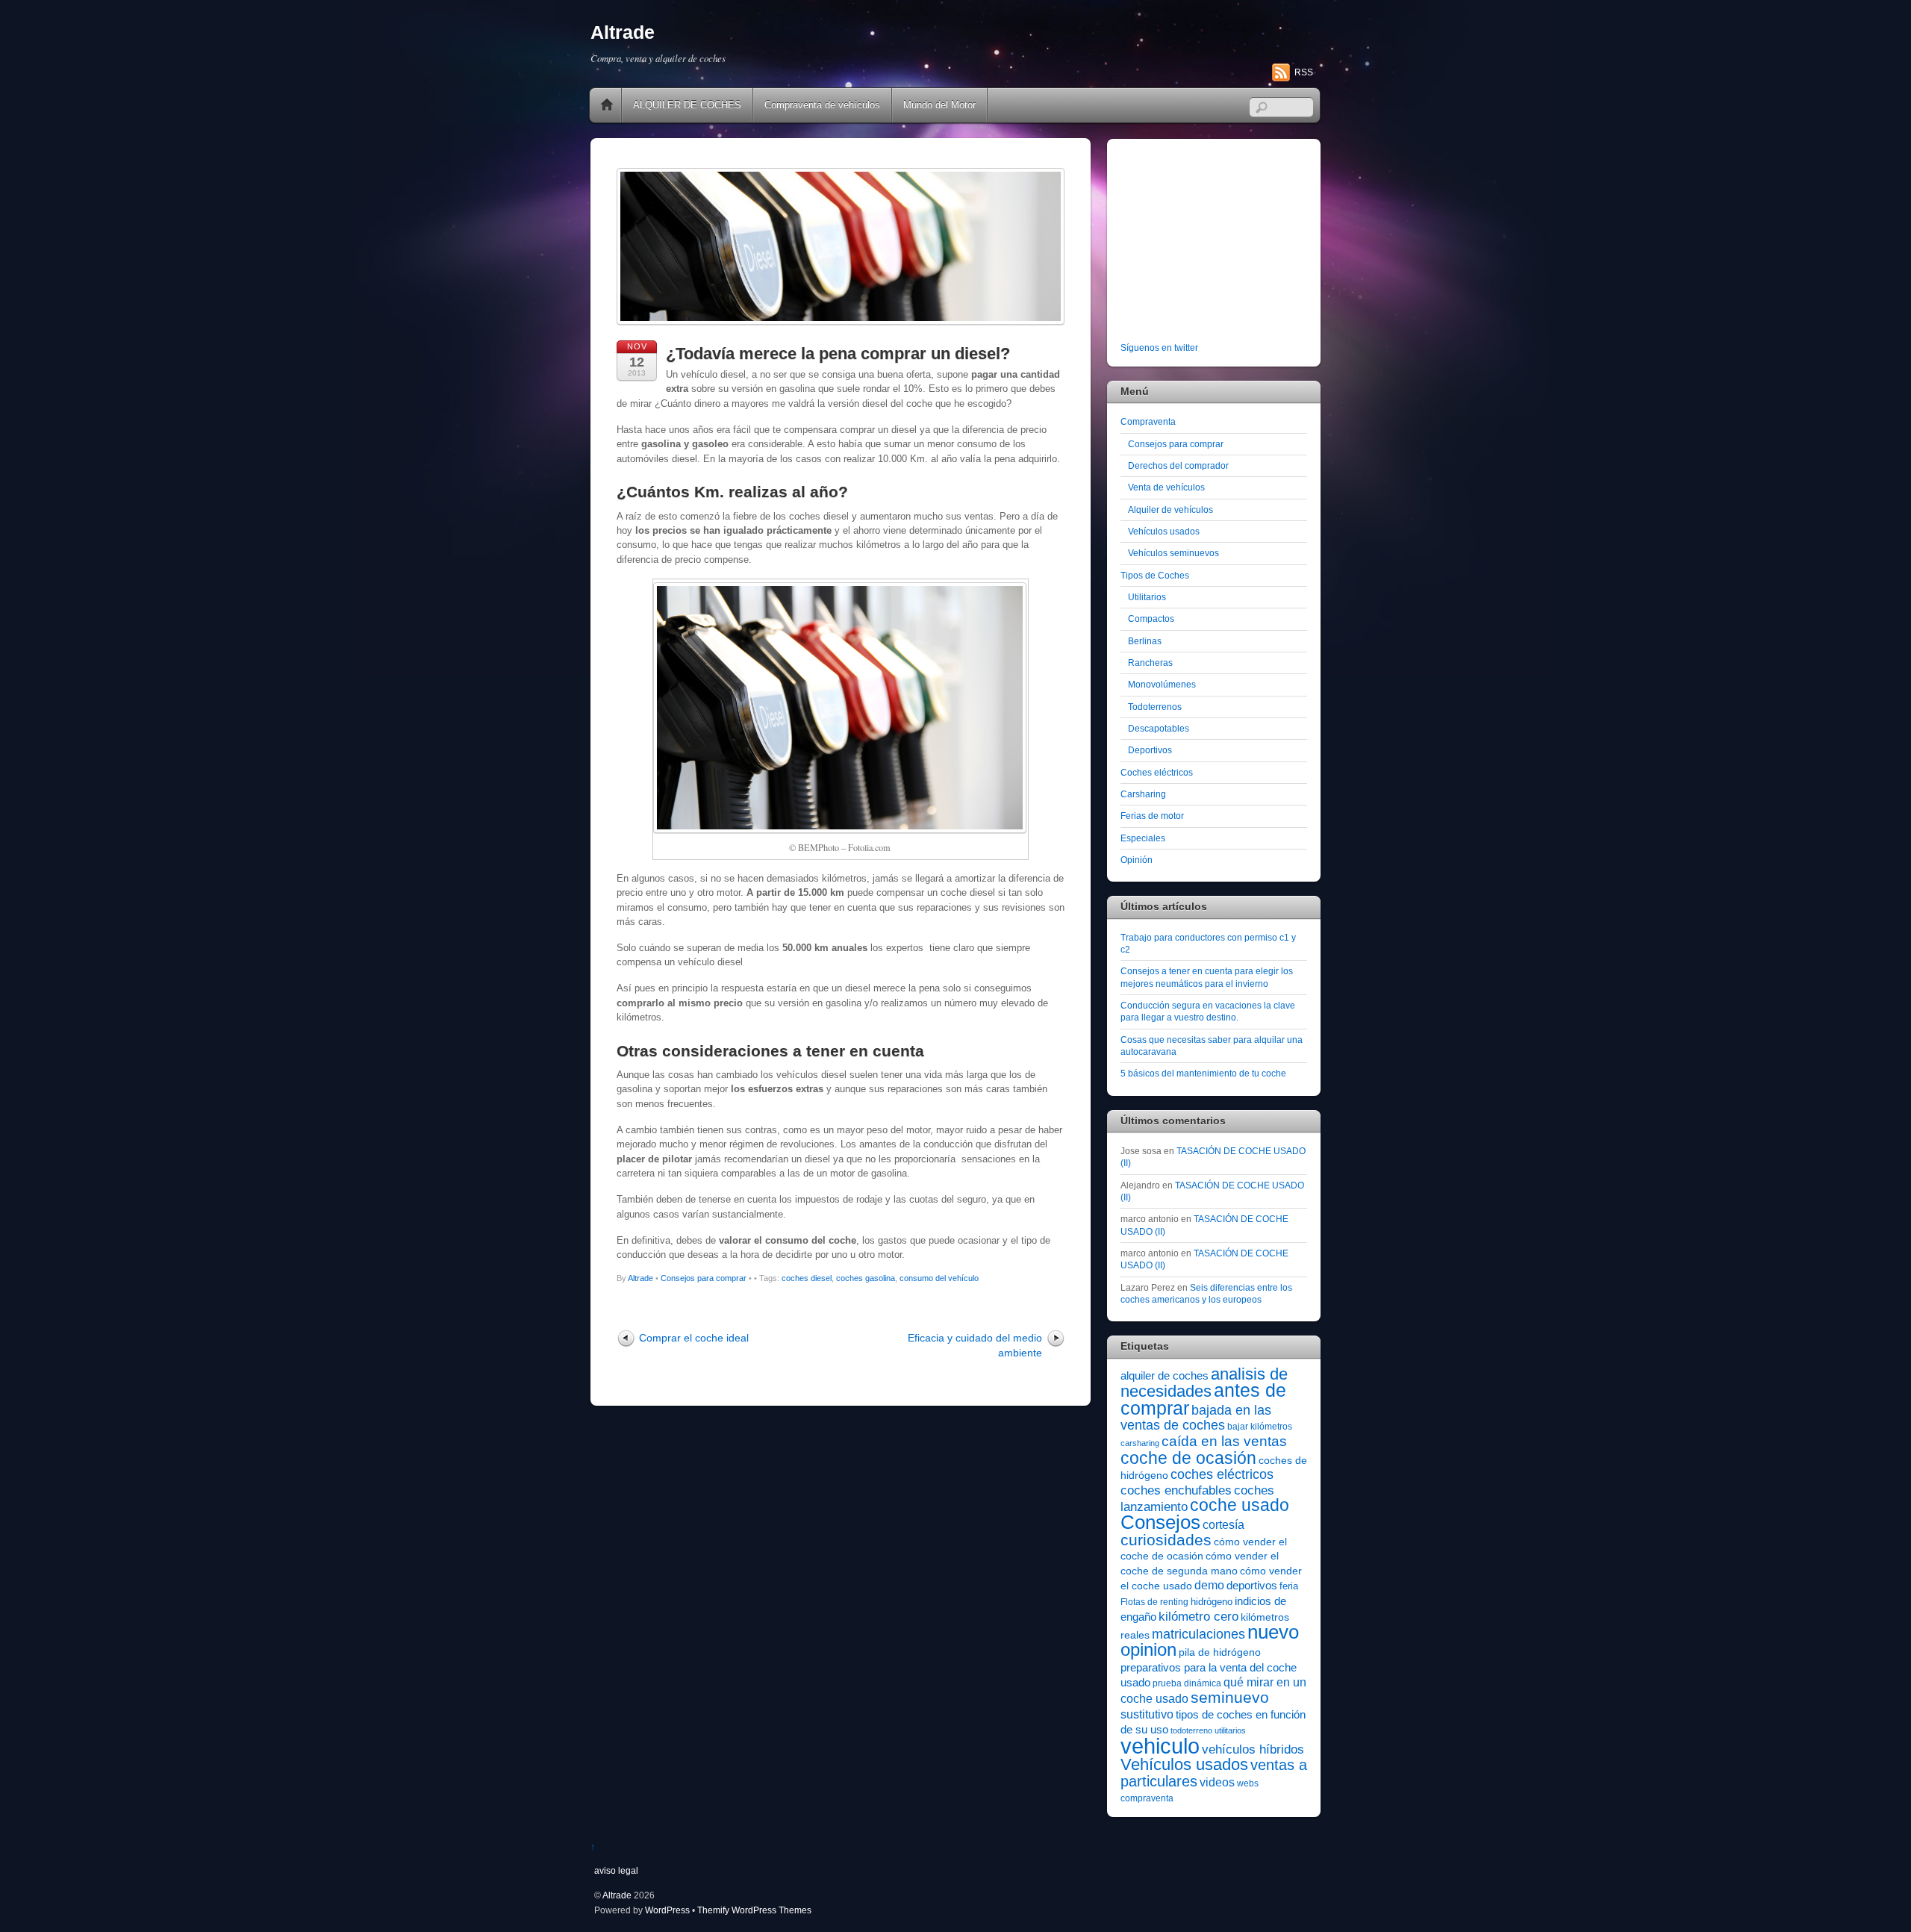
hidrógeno (1212, 1602)
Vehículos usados (1164, 531)
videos (1217, 1782)
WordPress (667, 1910)
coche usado (1240, 1505)
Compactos (1151, 618)
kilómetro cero (1198, 1617)
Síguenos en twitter (1159, 348)
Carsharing (1143, 794)
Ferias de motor (1152, 816)
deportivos (1252, 1586)
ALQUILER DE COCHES (687, 105)
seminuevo (1230, 1698)
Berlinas (1145, 641)
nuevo (1273, 1632)
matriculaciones (1198, 1634)
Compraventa (1148, 421)
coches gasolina (866, 1278)
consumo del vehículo (939, 1278)
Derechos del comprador (1178, 465)
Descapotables (1159, 728)
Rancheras (1150, 663)
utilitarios (1230, 1730)
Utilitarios (1147, 597)
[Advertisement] (1214, 243)
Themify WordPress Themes (754, 1910)
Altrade (640, 1278)
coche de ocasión (1188, 1458)
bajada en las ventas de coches (1196, 1418)
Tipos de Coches (1155, 575)
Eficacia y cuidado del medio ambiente (975, 1345)
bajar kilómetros (1260, 1427)
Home (607, 105)
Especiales (1143, 838)
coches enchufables (1176, 1490)
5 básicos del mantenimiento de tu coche (1203, 1073)
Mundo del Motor (939, 105)
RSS (1304, 72)
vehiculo (1160, 1746)
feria (1289, 1586)
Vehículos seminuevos (1173, 553)
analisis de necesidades (1204, 1383)
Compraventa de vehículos (822, 105)
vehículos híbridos (1253, 1749)
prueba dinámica (1187, 1683)
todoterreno (1191, 1730)
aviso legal (616, 1870)
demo (1209, 1585)
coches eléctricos (1222, 1474)
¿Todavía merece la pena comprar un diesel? (838, 353)
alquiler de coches (1165, 1375)
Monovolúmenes (1162, 684)
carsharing (1140, 1443)
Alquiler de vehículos (1170, 510)
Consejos (1160, 1522)
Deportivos (1150, 750)
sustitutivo (1147, 1714)
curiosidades (1166, 1540)
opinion (1148, 1649)
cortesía (1223, 1525)
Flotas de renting (1154, 1602)
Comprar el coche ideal (694, 1338)
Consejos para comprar (704, 1278)
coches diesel (807, 1278)
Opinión (1137, 860)
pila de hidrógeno (1220, 1652)
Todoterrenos (1155, 707)
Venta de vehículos (1166, 487)
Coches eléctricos (1157, 772)
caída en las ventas (1224, 1441)
